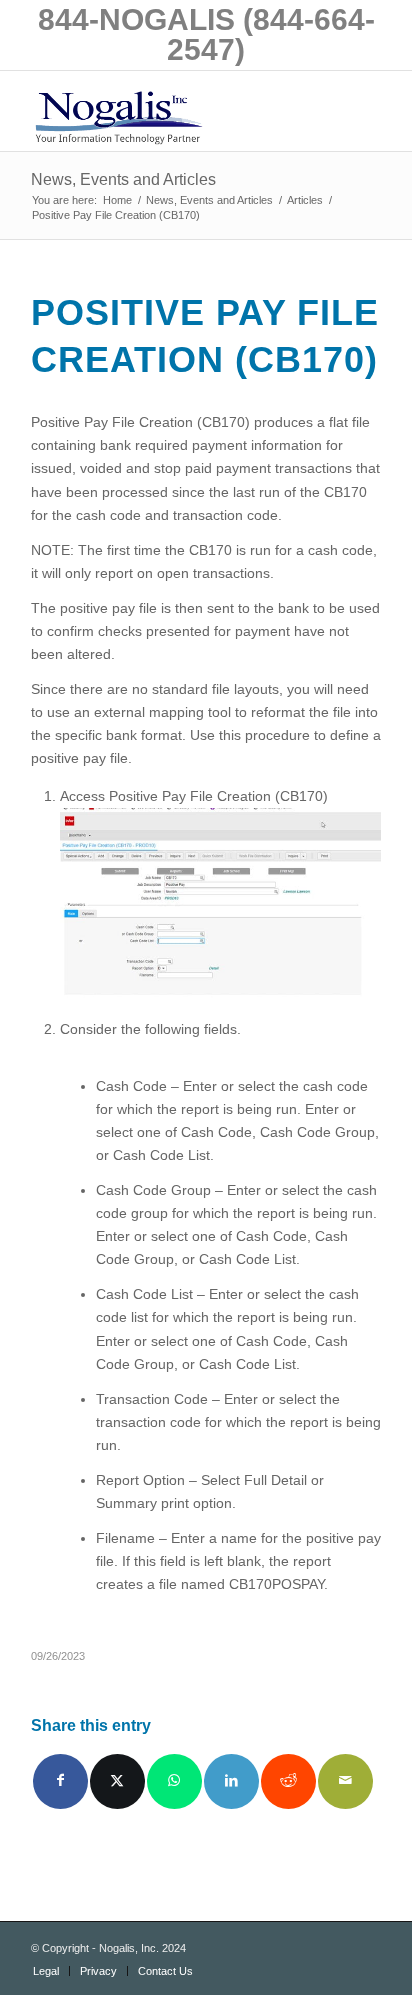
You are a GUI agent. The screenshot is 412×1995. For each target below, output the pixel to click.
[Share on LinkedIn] (231, 1781)
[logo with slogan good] (171, 111)
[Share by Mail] (345, 1781)
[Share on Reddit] (288, 1781)
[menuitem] (46, 1971)
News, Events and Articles (123, 179)
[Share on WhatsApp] (174, 1781)
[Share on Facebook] (60, 1781)
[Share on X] (117, 1781)
